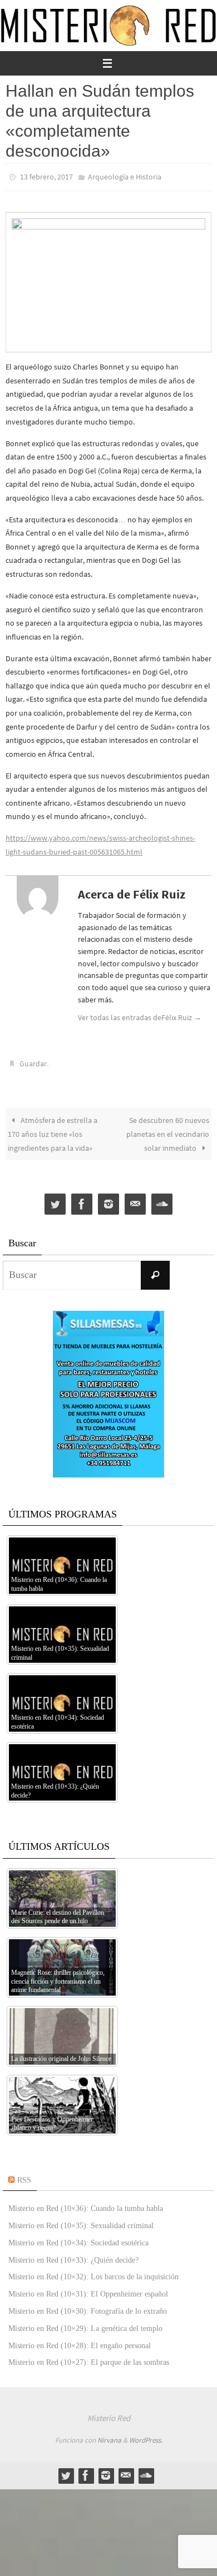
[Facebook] (82, 1199)
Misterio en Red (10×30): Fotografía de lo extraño (88, 2306)
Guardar (33, 1060)
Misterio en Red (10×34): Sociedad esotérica (78, 2238)
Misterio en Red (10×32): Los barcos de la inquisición (93, 2272)
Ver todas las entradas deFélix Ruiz (140, 1015)
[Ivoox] (162, 1199)
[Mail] (135, 1199)
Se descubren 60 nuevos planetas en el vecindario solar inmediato (168, 1129)
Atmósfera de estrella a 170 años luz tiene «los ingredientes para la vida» (53, 1129)
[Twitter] (55, 1199)
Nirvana (109, 2435)
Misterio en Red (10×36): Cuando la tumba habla (86, 2203)
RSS (24, 2175)
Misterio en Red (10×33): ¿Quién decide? (73, 2255)
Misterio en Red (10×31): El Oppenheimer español (88, 2289)
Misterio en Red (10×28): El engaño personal (80, 2340)
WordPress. (146, 2435)
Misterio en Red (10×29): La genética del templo (85, 2323)
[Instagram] (108, 1199)
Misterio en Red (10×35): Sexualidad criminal (81, 2221)
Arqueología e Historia (125, 176)
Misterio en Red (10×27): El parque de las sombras (89, 2357)
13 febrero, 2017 (46, 176)
